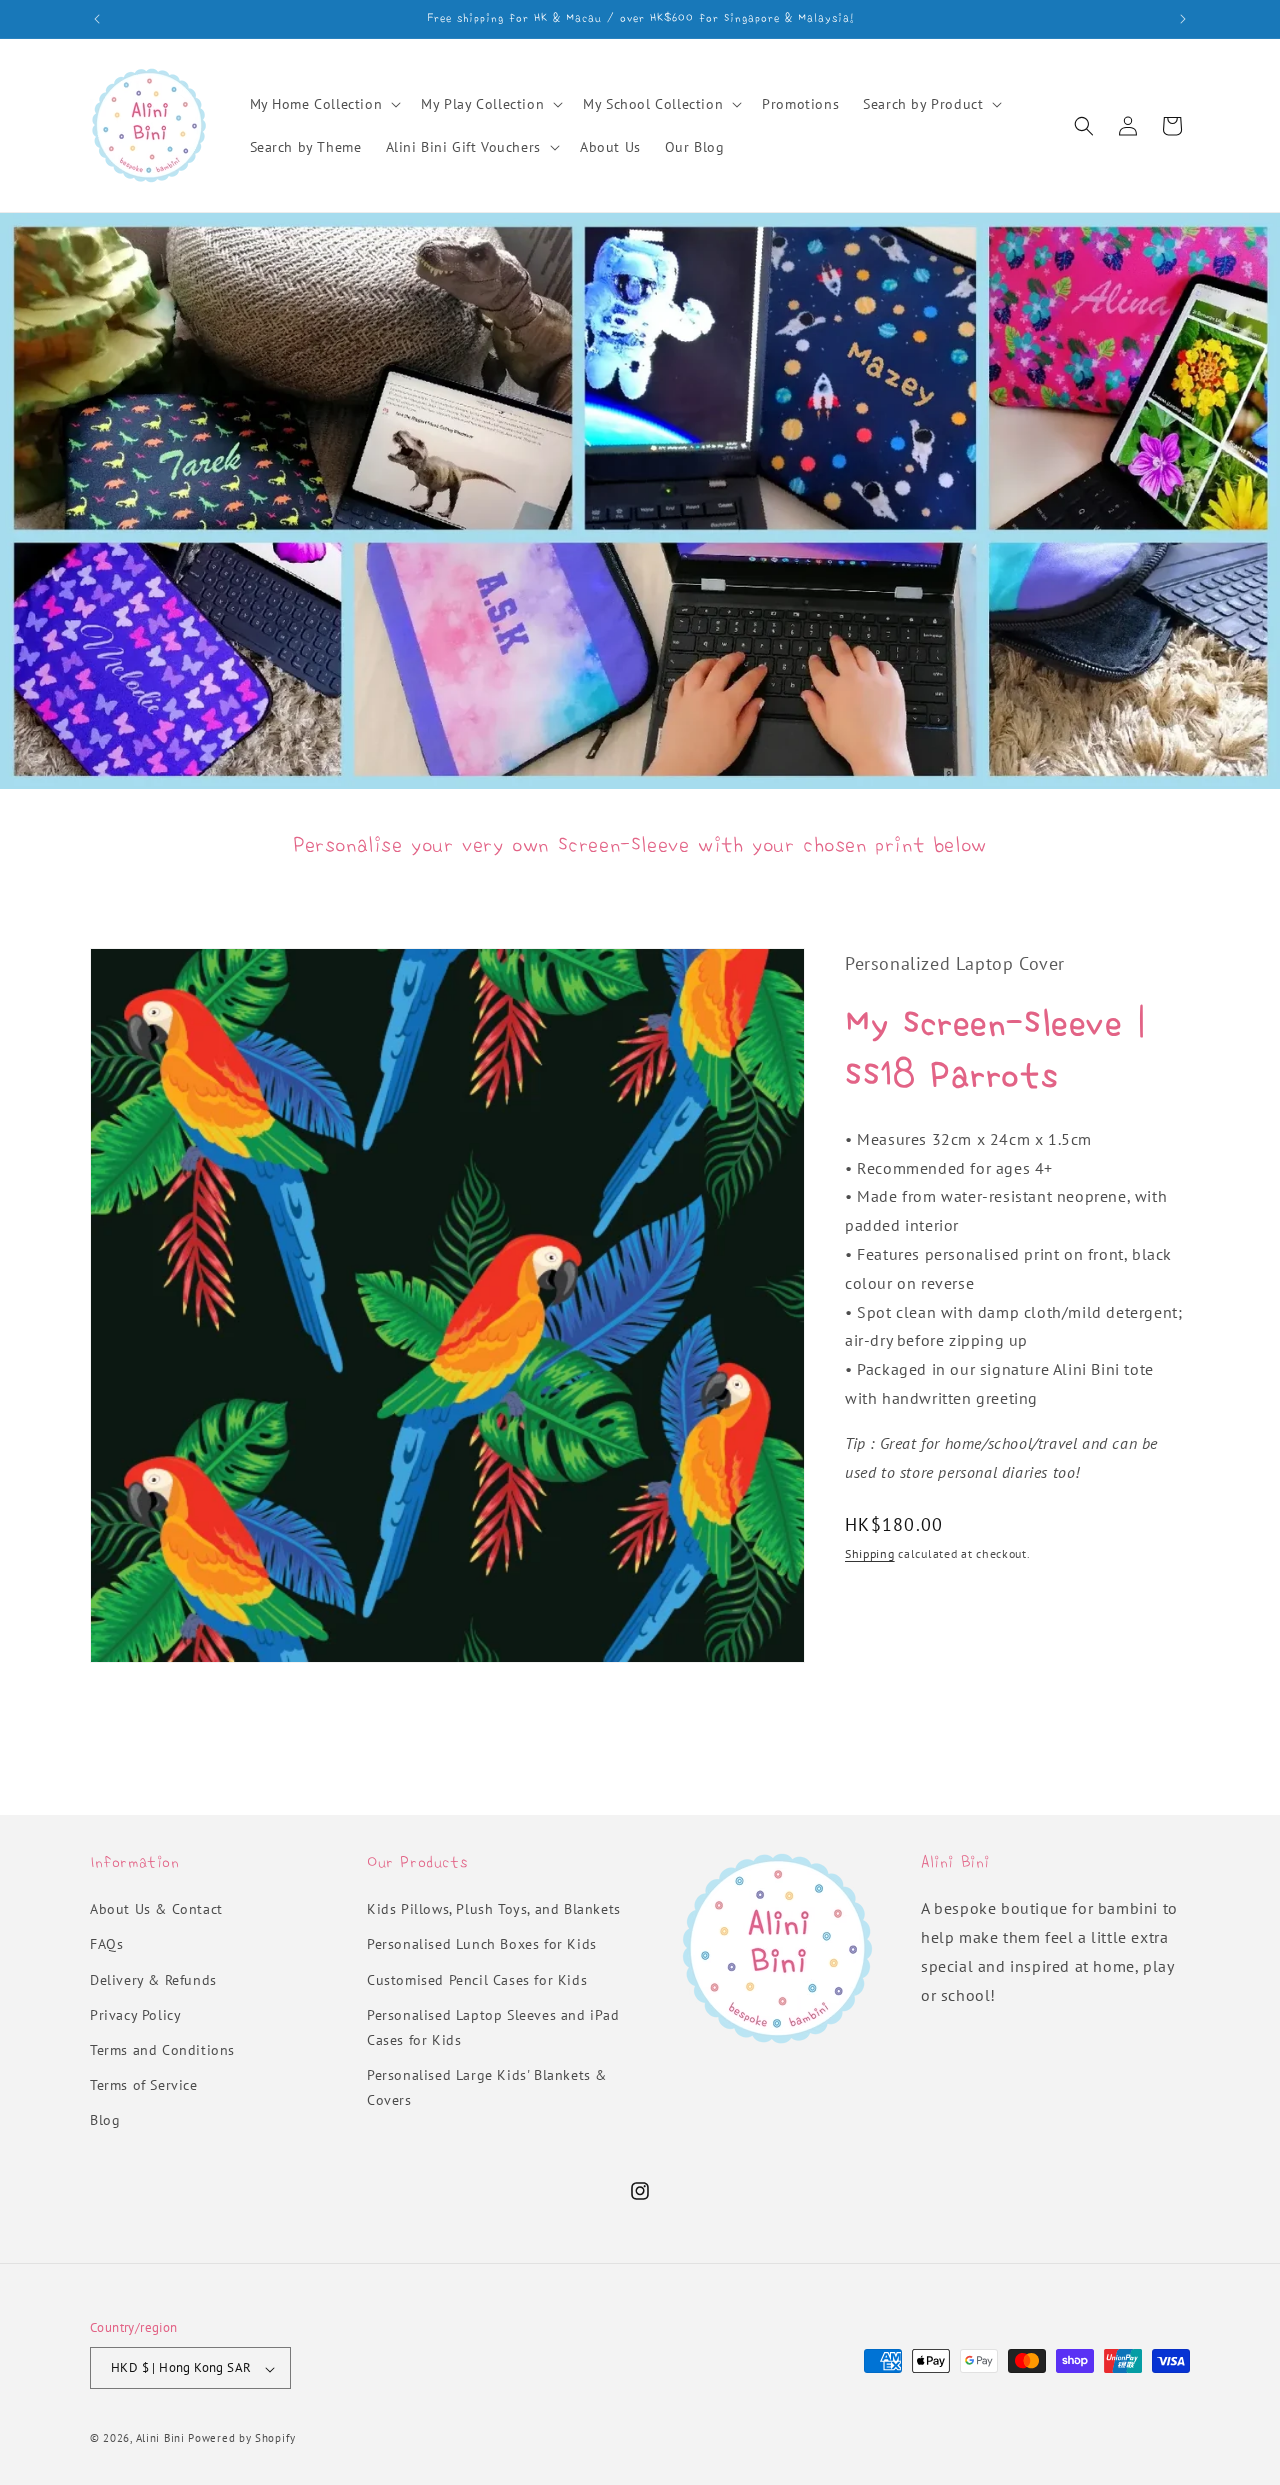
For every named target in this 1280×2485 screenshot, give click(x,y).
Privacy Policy (135, 2015)
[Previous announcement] (97, 19)
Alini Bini (160, 2439)
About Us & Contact (156, 1910)
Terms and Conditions (162, 2051)
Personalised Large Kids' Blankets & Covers (487, 2088)
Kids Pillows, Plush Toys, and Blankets (494, 1910)
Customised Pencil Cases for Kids (477, 1980)
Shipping (870, 1553)
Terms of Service (144, 2086)
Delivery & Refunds (153, 1980)
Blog (105, 2121)
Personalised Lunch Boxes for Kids (482, 1945)
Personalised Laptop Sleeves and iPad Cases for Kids (493, 2027)
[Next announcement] (1183, 19)
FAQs (106, 1945)
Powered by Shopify (242, 2439)
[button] (324, 104)
